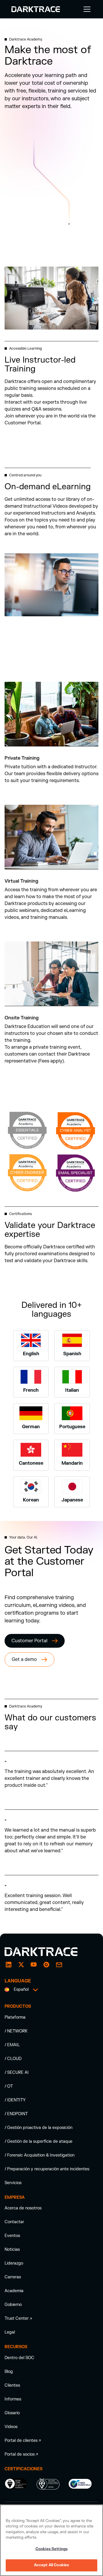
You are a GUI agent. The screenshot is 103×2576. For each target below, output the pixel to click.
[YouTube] (34, 1965)
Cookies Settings (51, 2549)
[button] (86, 9)
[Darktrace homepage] (47, 1952)
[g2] (46, 1965)
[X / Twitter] (21, 1965)
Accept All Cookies (51, 2565)
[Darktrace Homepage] (36, 9)
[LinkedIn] (9, 1965)
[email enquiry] (59, 1965)
